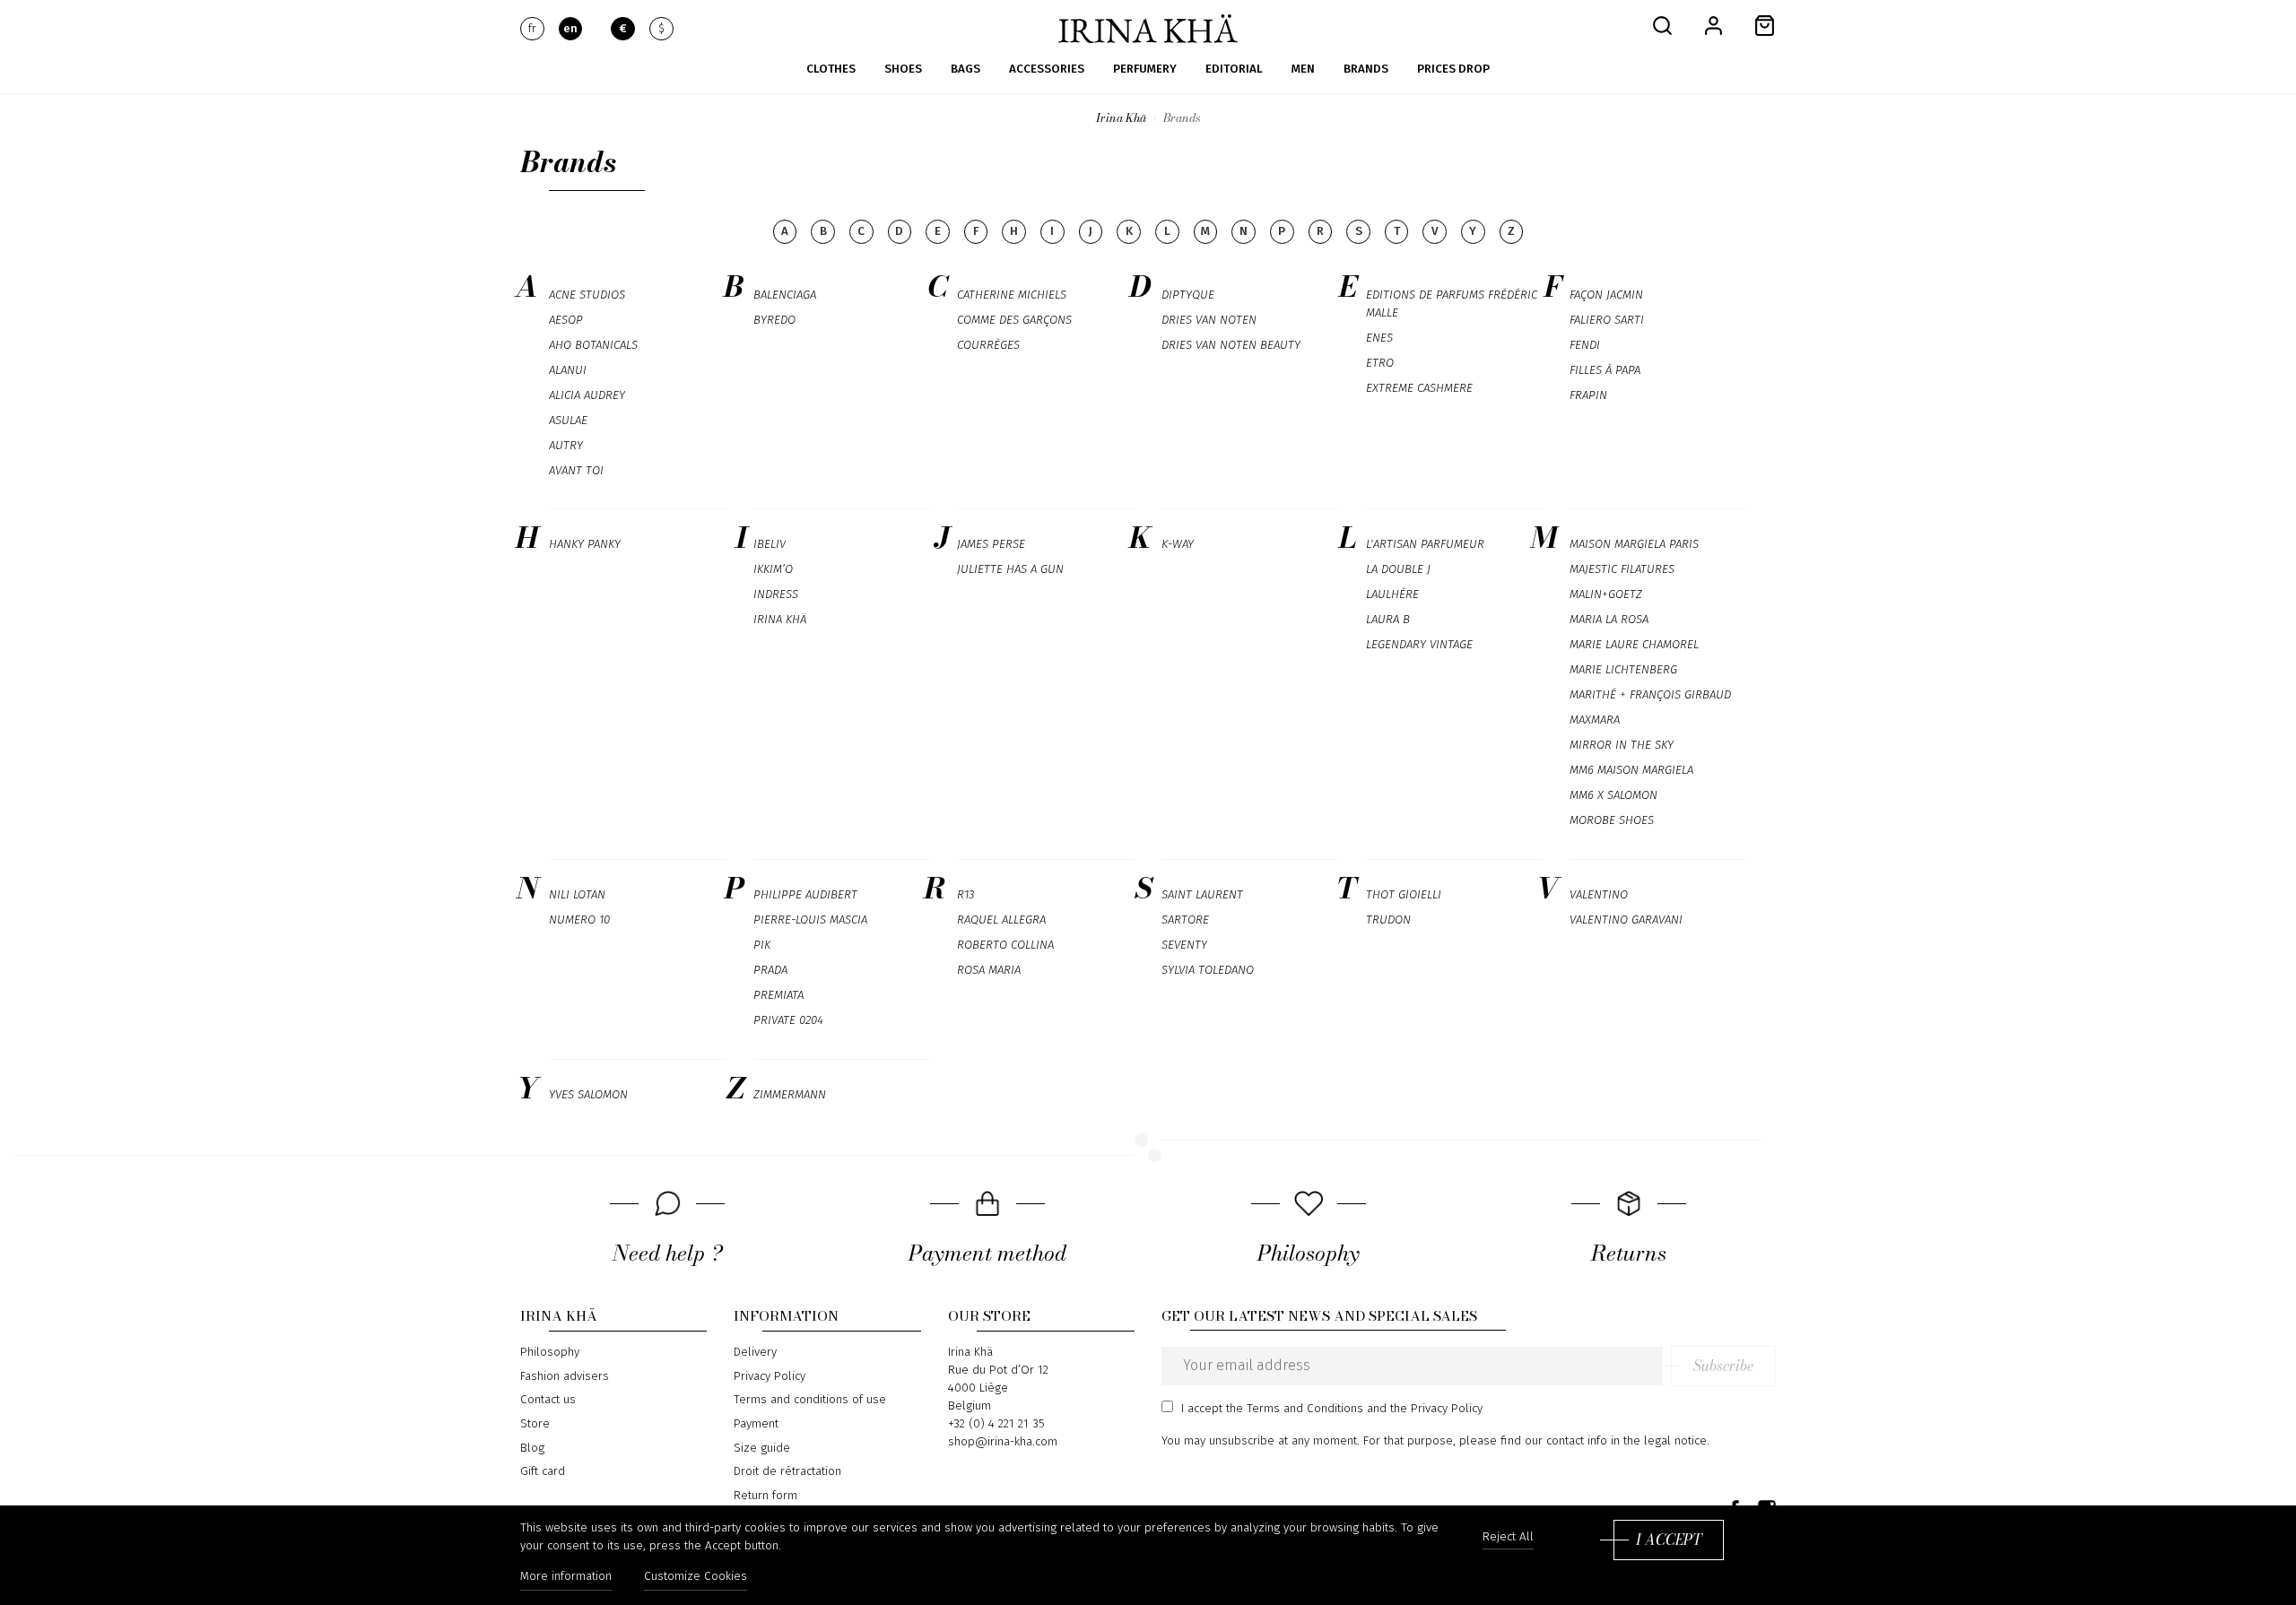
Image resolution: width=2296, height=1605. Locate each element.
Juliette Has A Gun (1010, 569)
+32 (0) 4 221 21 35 (996, 1424)
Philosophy (550, 1352)
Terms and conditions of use (810, 1400)
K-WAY (1178, 544)
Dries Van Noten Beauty (1231, 345)
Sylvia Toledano (1208, 970)
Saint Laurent (1202, 895)
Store (535, 1424)
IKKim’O (773, 569)
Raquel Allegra (1001, 920)
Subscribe (1723, 1366)
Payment (756, 1424)
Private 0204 (788, 1020)
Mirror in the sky (1622, 745)
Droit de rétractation (787, 1471)
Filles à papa (1605, 370)
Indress (776, 594)
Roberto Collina (1005, 945)
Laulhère (1392, 594)
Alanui (568, 370)
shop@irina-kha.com (1003, 1442)
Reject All (1508, 1537)
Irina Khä (780, 620)
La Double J (1398, 569)
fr (532, 29)
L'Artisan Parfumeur (1425, 544)
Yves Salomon (588, 1095)
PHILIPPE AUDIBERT (805, 895)
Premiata (778, 995)
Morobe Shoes (1612, 820)
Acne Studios (587, 295)
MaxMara (1595, 720)
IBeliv (770, 544)
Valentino (1599, 895)
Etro (1380, 363)
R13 (965, 895)
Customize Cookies (696, 1576)
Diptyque (1188, 295)
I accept (1669, 1540)
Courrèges (988, 345)
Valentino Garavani (1626, 920)
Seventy (1184, 945)
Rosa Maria (989, 970)
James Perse (991, 544)
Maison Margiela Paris (1634, 544)
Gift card (543, 1471)
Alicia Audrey (587, 395)
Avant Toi (576, 471)
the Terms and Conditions (1295, 1409)
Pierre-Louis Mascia (810, 920)
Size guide (762, 1448)
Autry (566, 446)
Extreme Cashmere (1419, 388)
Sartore (1185, 920)
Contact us (548, 1400)
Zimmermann (790, 1095)
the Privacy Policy (1436, 1409)
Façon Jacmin (1606, 295)
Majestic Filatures (1622, 569)
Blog (532, 1448)
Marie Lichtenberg (1623, 670)
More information (566, 1576)
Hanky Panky (585, 544)
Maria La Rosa (1609, 620)
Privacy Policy (770, 1376)
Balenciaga (785, 295)
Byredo (774, 320)
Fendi (1585, 345)
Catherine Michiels (1012, 295)
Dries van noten (1209, 320)
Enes (1379, 338)
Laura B (1388, 620)
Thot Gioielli (1404, 895)
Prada (770, 970)
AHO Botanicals (593, 345)
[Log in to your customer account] (1713, 25)
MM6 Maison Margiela (1631, 770)
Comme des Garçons (1014, 320)
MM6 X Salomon (1613, 795)
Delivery (755, 1352)
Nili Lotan (577, 895)
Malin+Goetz (1606, 594)
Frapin (1588, 395)
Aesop (566, 320)
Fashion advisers (565, 1376)
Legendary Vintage (1419, 645)
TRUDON (1388, 920)
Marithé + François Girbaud (1650, 695)
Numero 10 (579, 920)
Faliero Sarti (1607, 320)
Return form (765, 1496)
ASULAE (568, 421)
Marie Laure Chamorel (1634, 645)
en (570, 29)
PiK (762, 945)
